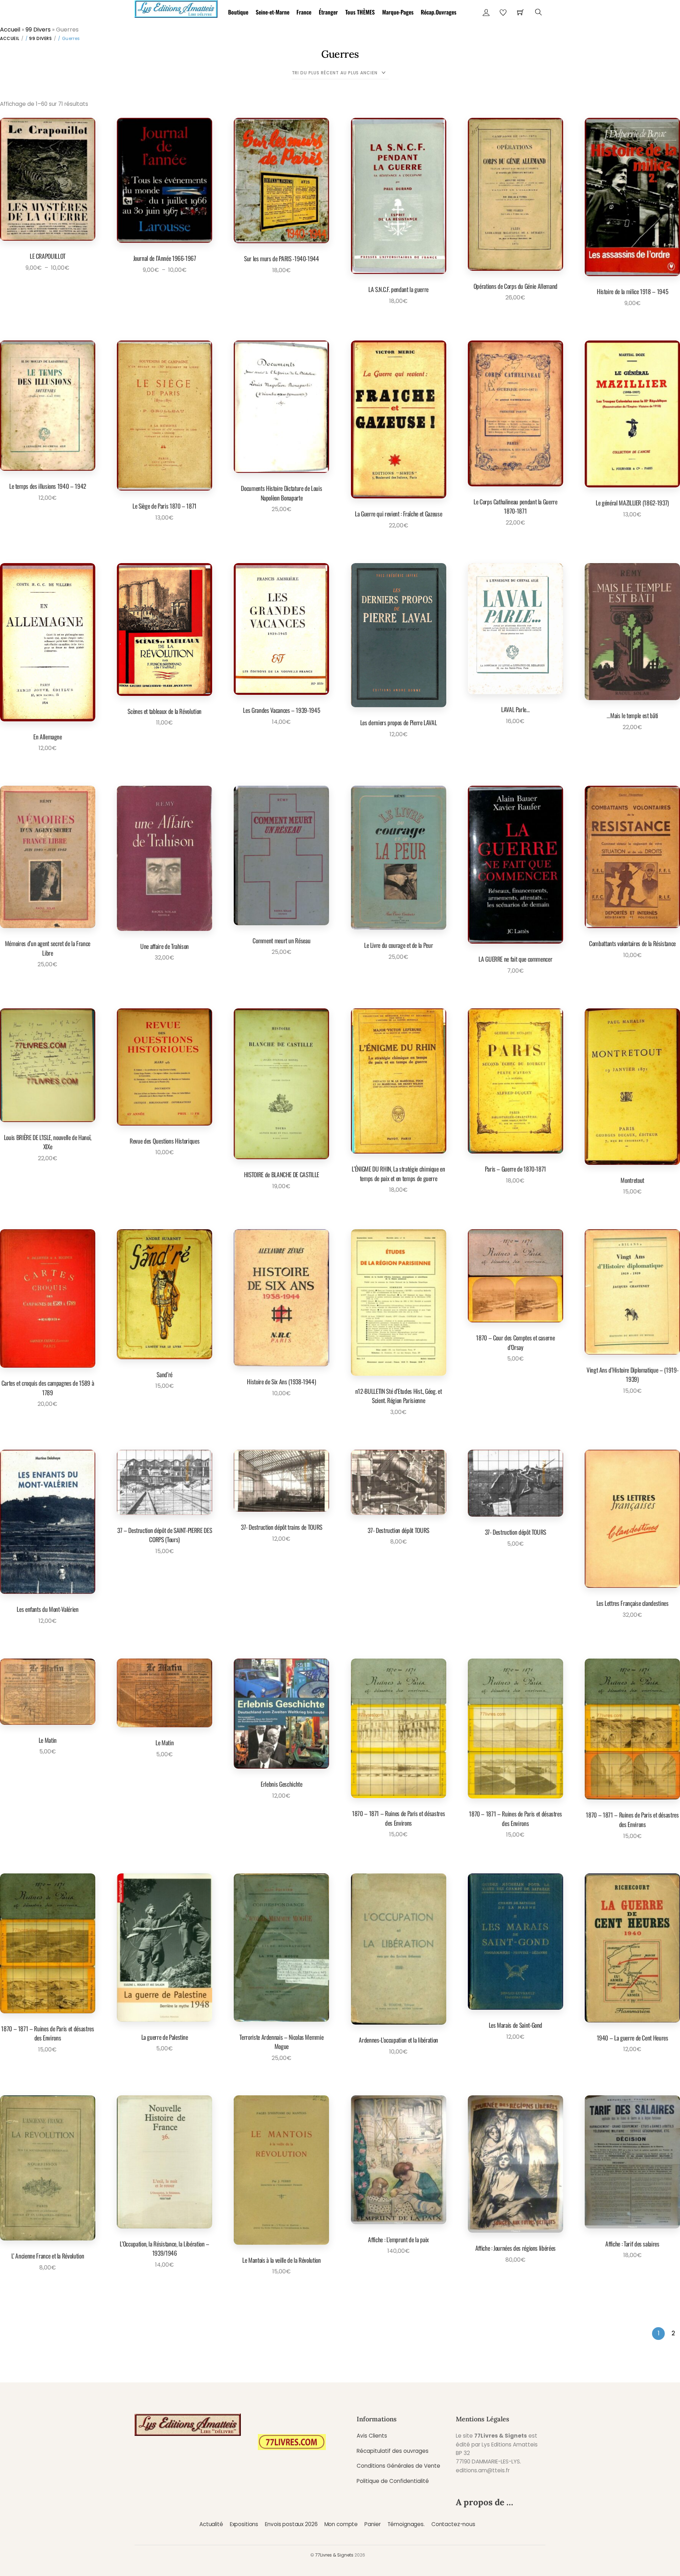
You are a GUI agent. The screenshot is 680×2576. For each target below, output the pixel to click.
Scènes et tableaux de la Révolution (165, 711)
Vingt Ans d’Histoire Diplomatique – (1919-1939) (632, 1374)
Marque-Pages (398, 12)
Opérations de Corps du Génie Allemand (515, 286)
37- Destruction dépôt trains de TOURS (282, 1527)
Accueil (10, 30)
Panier (372, 2524)
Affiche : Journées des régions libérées (515, 2248)
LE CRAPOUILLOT (48, 256)
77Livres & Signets (334, 2555)
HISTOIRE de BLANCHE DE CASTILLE (282, 1174)
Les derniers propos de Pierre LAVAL (399, 722)
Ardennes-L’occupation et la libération (398, 2040)
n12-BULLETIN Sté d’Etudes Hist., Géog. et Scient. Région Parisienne (399, 1396)
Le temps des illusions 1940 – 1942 (48, 486)
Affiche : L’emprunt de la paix (398, 2239)
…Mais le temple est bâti (632, 715)
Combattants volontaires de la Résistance (632, 943)
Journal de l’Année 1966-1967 (165, 258)
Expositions (244, 2524)
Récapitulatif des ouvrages (393, 2451)
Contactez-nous (453, 2524)
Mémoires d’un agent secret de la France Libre (48, 948)
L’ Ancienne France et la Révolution (48, 2256)
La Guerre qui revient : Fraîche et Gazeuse (398, 514)
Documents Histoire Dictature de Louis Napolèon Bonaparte (281, 493)
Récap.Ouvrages (439, 12)
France (304, 12)
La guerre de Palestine (165, 2037)
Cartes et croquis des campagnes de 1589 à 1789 (48, 1387)
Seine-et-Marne (273, 12)
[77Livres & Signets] (176, 8)
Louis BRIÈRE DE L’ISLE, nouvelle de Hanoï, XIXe (48, 1142)
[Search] (539, 12)
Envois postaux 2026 (291, 2524)
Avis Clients (372, 2436)
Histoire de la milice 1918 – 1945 (632, 291)
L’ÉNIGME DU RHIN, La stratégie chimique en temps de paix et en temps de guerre (398, 1173)
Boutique (238, 12)
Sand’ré (165, 1374)
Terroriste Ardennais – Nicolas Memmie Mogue (281, 2042)
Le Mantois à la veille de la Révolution (281, 2260)
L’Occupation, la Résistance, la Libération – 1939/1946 (165, 2248)
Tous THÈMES (360, 12)
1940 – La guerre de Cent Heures (633, 2038)
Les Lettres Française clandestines (633, 1603)
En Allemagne (48, 737)
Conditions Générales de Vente (398, 2466)
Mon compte (341, 2524)
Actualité (211, 2524)
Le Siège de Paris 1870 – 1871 (165, 506)
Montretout (632, 1180)
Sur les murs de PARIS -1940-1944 (282, 258)
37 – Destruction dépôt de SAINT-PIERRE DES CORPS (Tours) (165, 1535)
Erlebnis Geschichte (281, 1784)
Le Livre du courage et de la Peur (398, 945)
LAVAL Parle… (515, 709)
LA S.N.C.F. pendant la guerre (398, 289)
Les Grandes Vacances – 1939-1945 (281, 710)
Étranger (328, 12)
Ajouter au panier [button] (279, 287)
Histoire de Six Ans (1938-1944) (281, 1381)
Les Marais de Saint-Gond (516, 2025)
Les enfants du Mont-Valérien (47, 1609)
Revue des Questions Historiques (165, 1141)
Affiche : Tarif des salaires (632, 2244)
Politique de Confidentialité (393, 2481)
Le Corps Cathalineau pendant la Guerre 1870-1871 (515, 506)
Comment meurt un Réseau (281, 940)
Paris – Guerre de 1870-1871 (516, 1169)
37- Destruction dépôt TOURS (398, 1530)
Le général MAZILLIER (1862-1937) (632, 503)
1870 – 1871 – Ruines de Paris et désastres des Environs (398, 1818)
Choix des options (45, 284)
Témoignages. (406, 2524)
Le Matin (48, 1740)
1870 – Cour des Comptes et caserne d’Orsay (515, 1342)
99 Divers (38, 30)
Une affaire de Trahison (165, 946)
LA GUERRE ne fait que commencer (515, 959)
